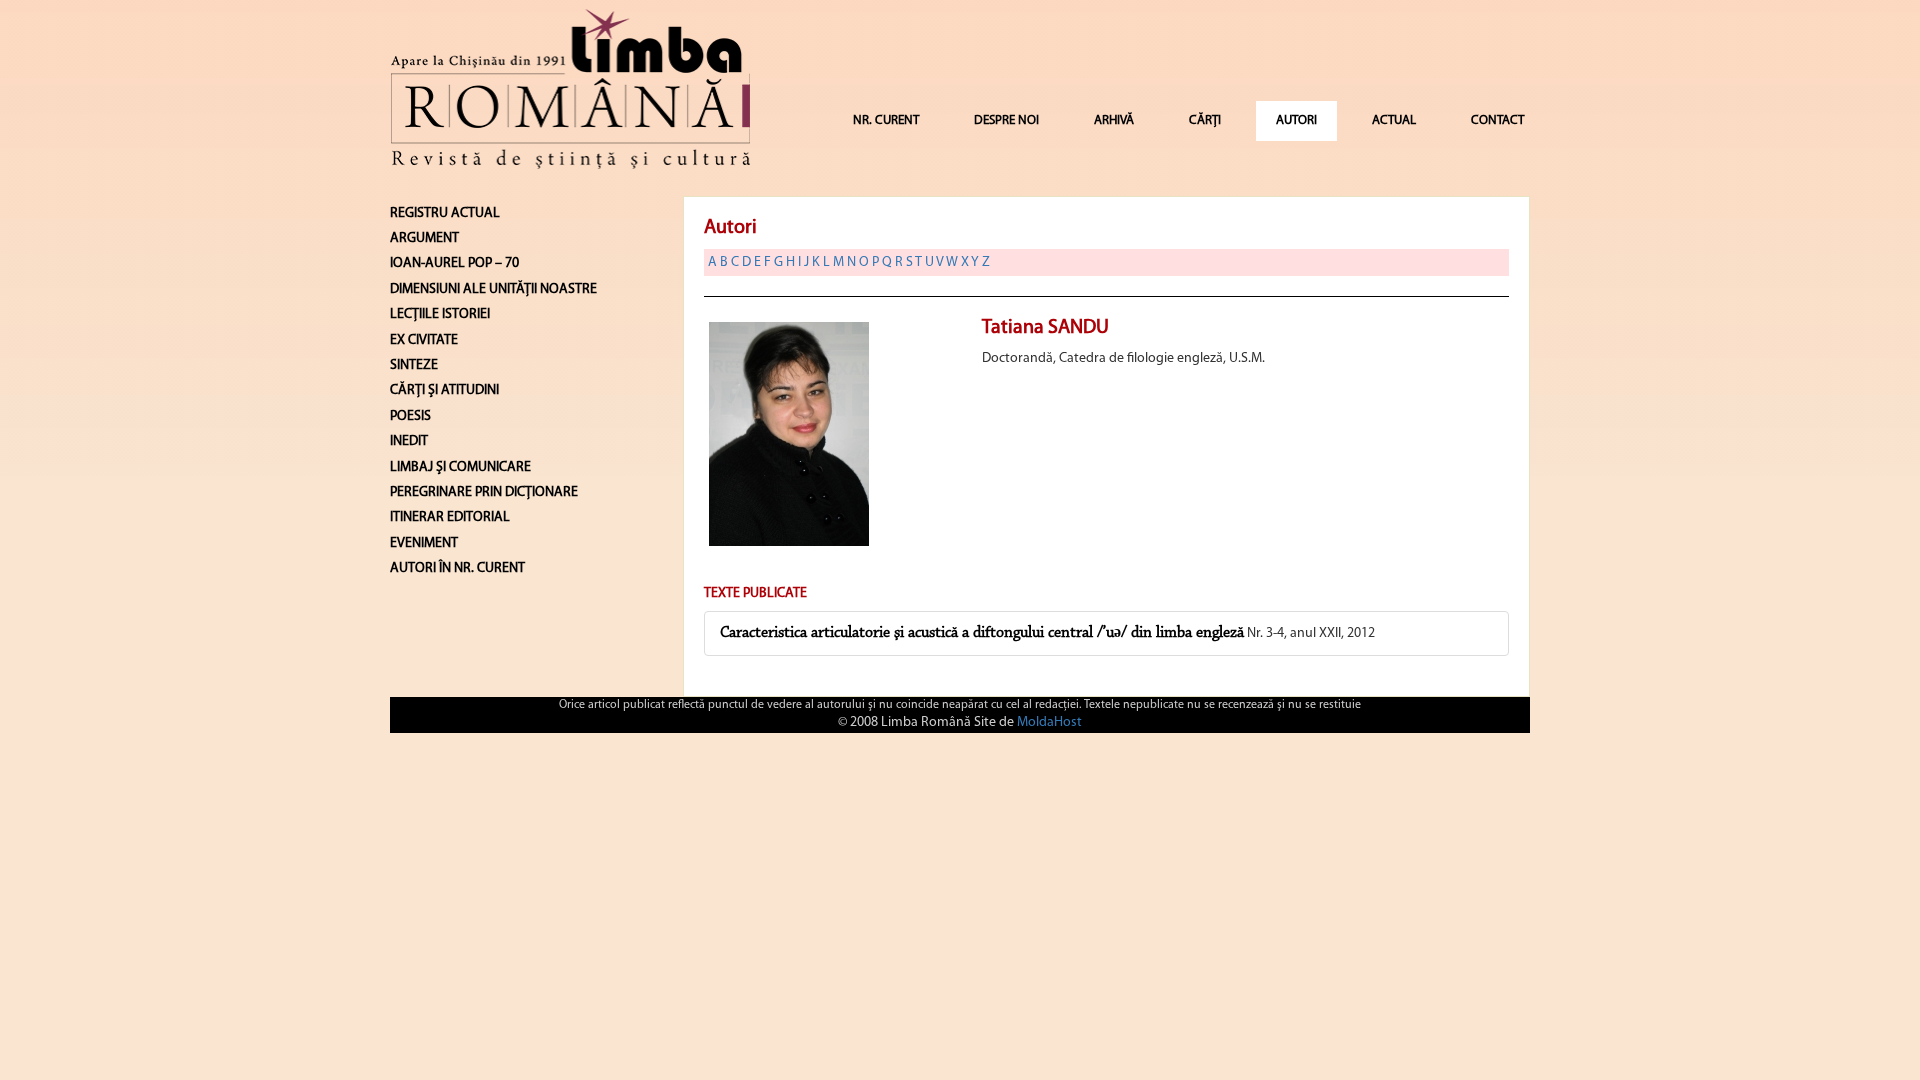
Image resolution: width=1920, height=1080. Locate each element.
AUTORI (1296, 120)
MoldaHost (1049, 722)
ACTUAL (1394, 120)
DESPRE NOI (1006, 120)
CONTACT (1497, 120)
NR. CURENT (886, 120)
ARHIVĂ (1114, 120)
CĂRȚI (1205, 120)
